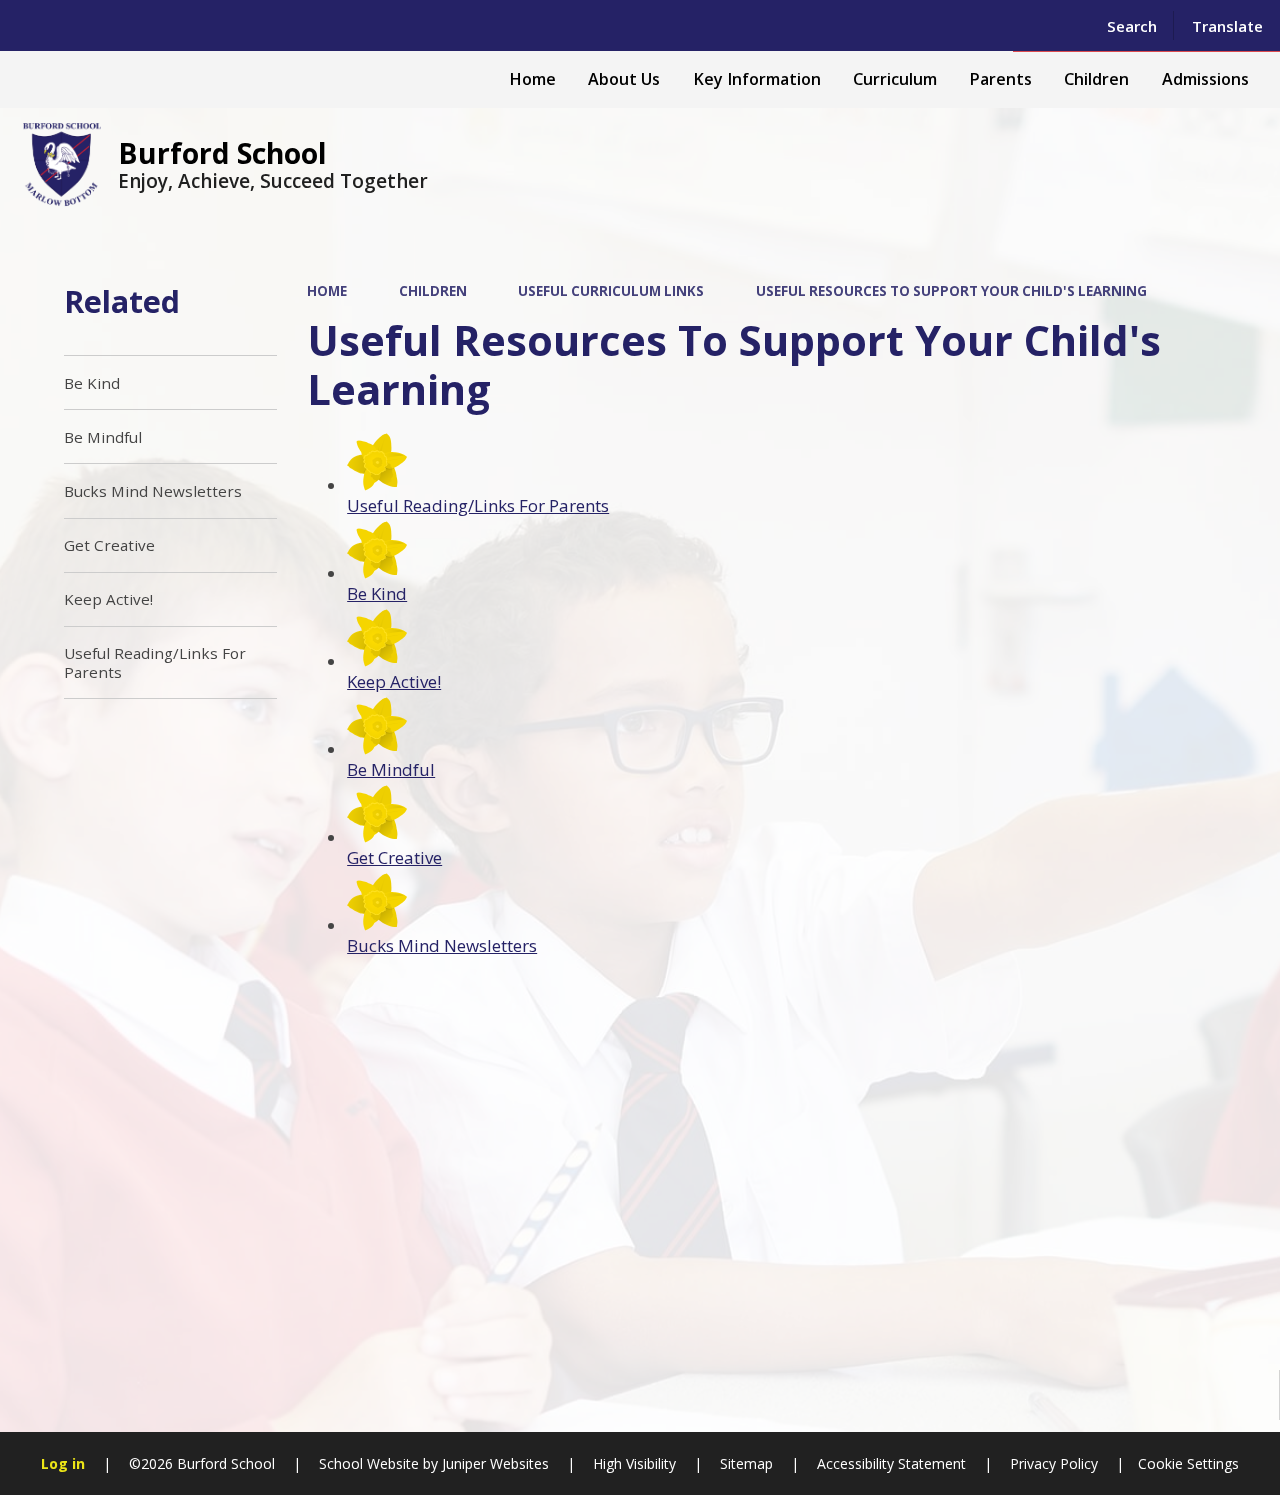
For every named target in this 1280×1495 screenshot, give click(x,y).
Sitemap (746, 1463)
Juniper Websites (493, 1463)
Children (433, 291)
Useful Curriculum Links (611, 291)
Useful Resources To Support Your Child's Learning (951, 291)
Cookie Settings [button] (1188, 1463)
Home (327, 291)
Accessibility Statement (891, 1463)
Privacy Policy (1054, 1463)
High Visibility (634, 1463)
